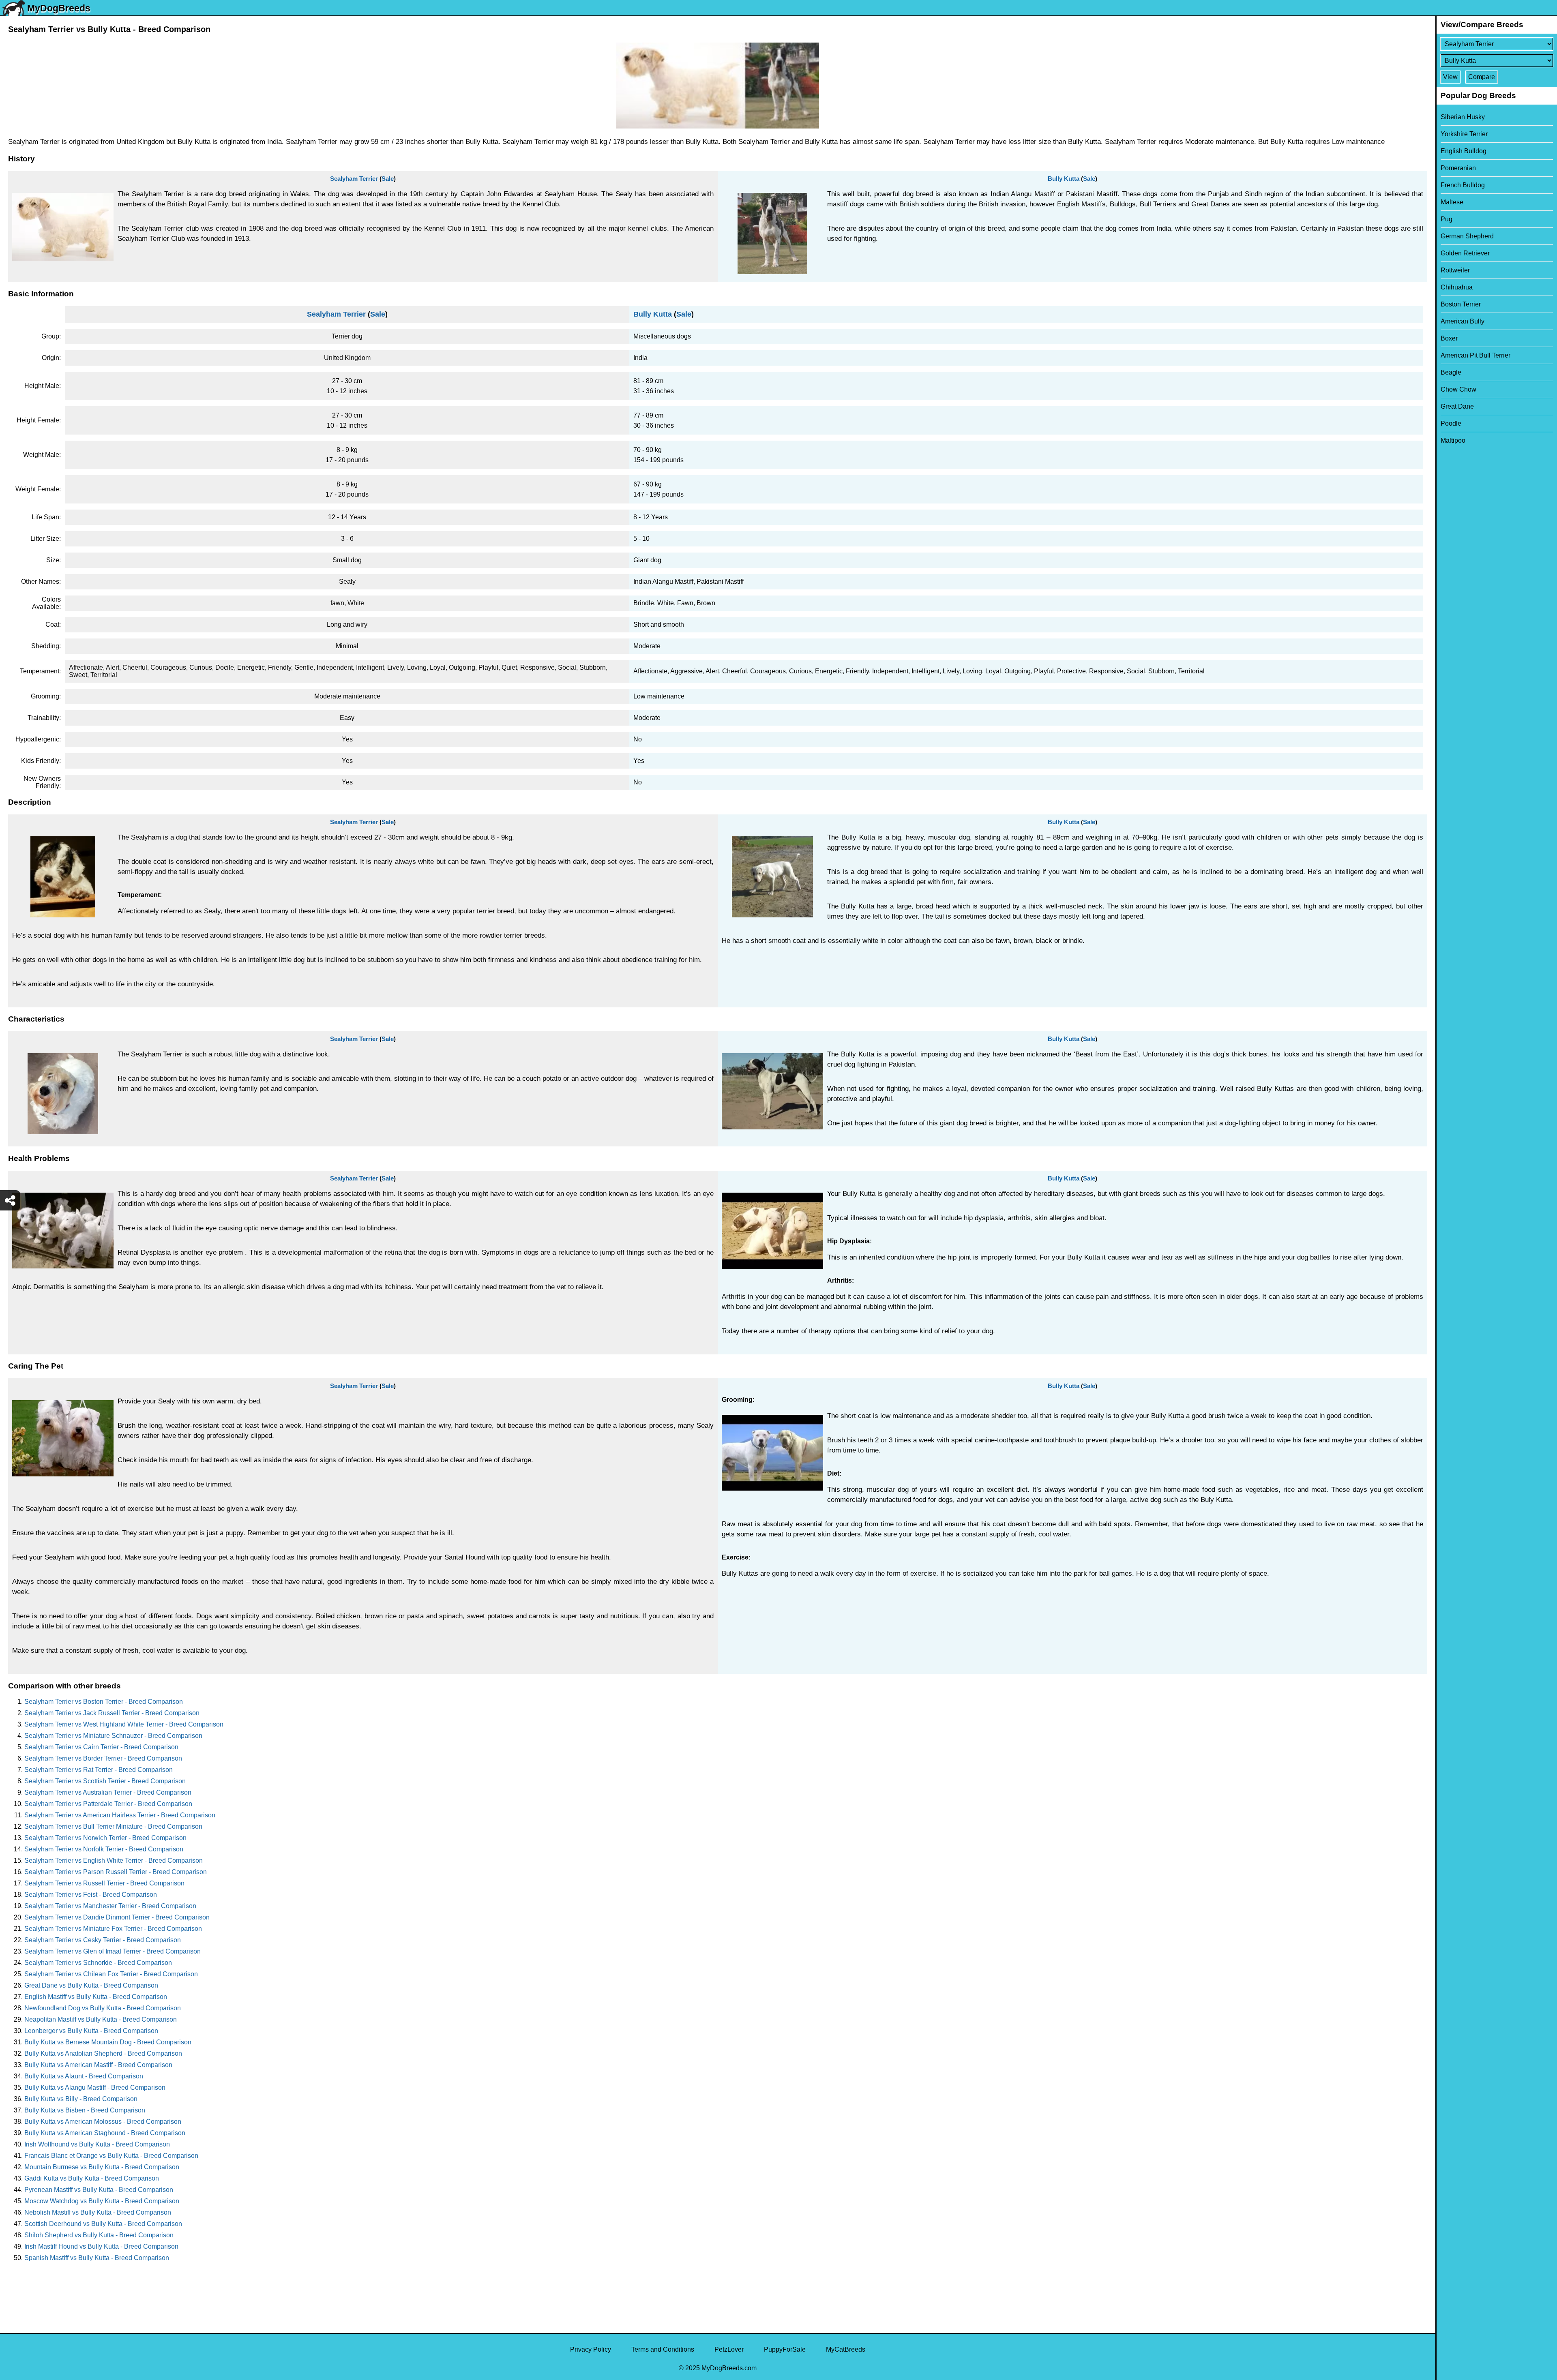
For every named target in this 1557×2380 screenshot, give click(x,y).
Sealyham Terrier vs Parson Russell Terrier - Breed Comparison (116, 1872)
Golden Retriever (1465, 253)
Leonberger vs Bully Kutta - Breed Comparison (91, 2031)
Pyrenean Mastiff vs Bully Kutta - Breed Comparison (99, 2190)
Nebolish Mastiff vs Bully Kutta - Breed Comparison (98, 2212)
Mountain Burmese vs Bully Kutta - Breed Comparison (102, 2167)
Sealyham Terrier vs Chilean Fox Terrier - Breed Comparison (111, 1974)
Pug (1447, 219)
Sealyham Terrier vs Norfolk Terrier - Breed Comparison (104, 1849)
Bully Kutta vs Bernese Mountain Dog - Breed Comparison (108, 2042)
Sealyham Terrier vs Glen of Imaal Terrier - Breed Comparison (113, 1951)
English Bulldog (1464, 151)
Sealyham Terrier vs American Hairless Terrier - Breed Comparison (120, 1815)
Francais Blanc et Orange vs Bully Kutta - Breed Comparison (111, 2156)
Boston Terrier (1461, 304)
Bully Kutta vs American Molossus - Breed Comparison (103, 2122)
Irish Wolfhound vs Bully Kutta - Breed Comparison (97, 2144)
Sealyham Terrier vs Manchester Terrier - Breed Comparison (110, 1906)
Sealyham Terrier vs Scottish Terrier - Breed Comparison (105, 1781)
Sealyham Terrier (354, 179)
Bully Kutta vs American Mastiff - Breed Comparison (98, 2065)
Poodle (1451, 423)
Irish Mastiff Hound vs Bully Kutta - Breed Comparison (101, 2246)
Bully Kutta (1064, 179)
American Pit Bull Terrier (1476, 355)
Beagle (1451, 372)
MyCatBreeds (846, 2349)
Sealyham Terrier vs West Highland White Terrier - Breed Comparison (124, 1724)
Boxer (1449, 338)
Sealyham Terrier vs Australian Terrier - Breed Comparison (108, 1792)
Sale (388, 179)
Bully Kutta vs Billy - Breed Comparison (81, 2099)
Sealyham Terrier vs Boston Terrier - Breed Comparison (104, 1702)
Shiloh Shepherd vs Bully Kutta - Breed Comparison (99, 2235)
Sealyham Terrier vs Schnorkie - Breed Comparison (98, 1963)
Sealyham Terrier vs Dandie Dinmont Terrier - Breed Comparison (117, 1917)
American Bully (1463, 321)
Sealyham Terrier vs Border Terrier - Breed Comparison (103, 1758)
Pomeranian (1458, 168)
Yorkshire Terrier (1464, 134)
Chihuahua (1457, 287)
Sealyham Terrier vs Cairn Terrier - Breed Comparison (101, 1747)
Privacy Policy (591, 2349)
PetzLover (729, 2349)
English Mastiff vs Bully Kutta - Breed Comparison (96, 1997)
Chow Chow (1458, 389)
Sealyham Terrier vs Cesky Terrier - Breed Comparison (103, 1940)
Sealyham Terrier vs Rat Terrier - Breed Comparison (99, 1770)
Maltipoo (1453, 440)
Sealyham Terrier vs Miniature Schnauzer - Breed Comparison (113, 1736)
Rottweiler (1455, 270)
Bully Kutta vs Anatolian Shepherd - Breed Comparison (103, 2053)
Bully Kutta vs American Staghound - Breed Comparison (105, 2133)
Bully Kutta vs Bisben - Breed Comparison (85, 2110)
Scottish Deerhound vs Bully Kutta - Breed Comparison (103, 2224)
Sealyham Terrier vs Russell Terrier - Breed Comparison (104, 1883)
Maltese (1452, 202)
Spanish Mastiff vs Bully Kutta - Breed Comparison (97, 2258)
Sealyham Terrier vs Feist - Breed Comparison (91, 1895)
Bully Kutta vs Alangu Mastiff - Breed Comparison (95, 2088)
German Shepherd (1467, 236)
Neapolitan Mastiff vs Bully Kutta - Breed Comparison (101, 2019)
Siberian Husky (1463, 117)
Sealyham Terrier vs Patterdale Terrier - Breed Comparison (108, 1804)
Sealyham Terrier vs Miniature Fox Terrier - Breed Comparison (113, 1929)
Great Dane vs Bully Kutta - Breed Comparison (91, 1985)
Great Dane (1457, 406)
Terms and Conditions (663, 2349)
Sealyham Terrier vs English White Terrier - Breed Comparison (114, 1861)
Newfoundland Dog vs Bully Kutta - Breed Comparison (103, 2008)
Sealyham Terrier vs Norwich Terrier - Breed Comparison (105, 1838)
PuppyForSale (785, 2349)
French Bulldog (1463, 185)
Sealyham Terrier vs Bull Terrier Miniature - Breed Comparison (113, 1826)
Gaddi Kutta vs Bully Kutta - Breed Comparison (92, 2178)
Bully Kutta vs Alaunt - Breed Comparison (84, 2076)
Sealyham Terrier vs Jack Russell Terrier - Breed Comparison (112, 1713)
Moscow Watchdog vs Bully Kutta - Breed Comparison (102, 2201)
